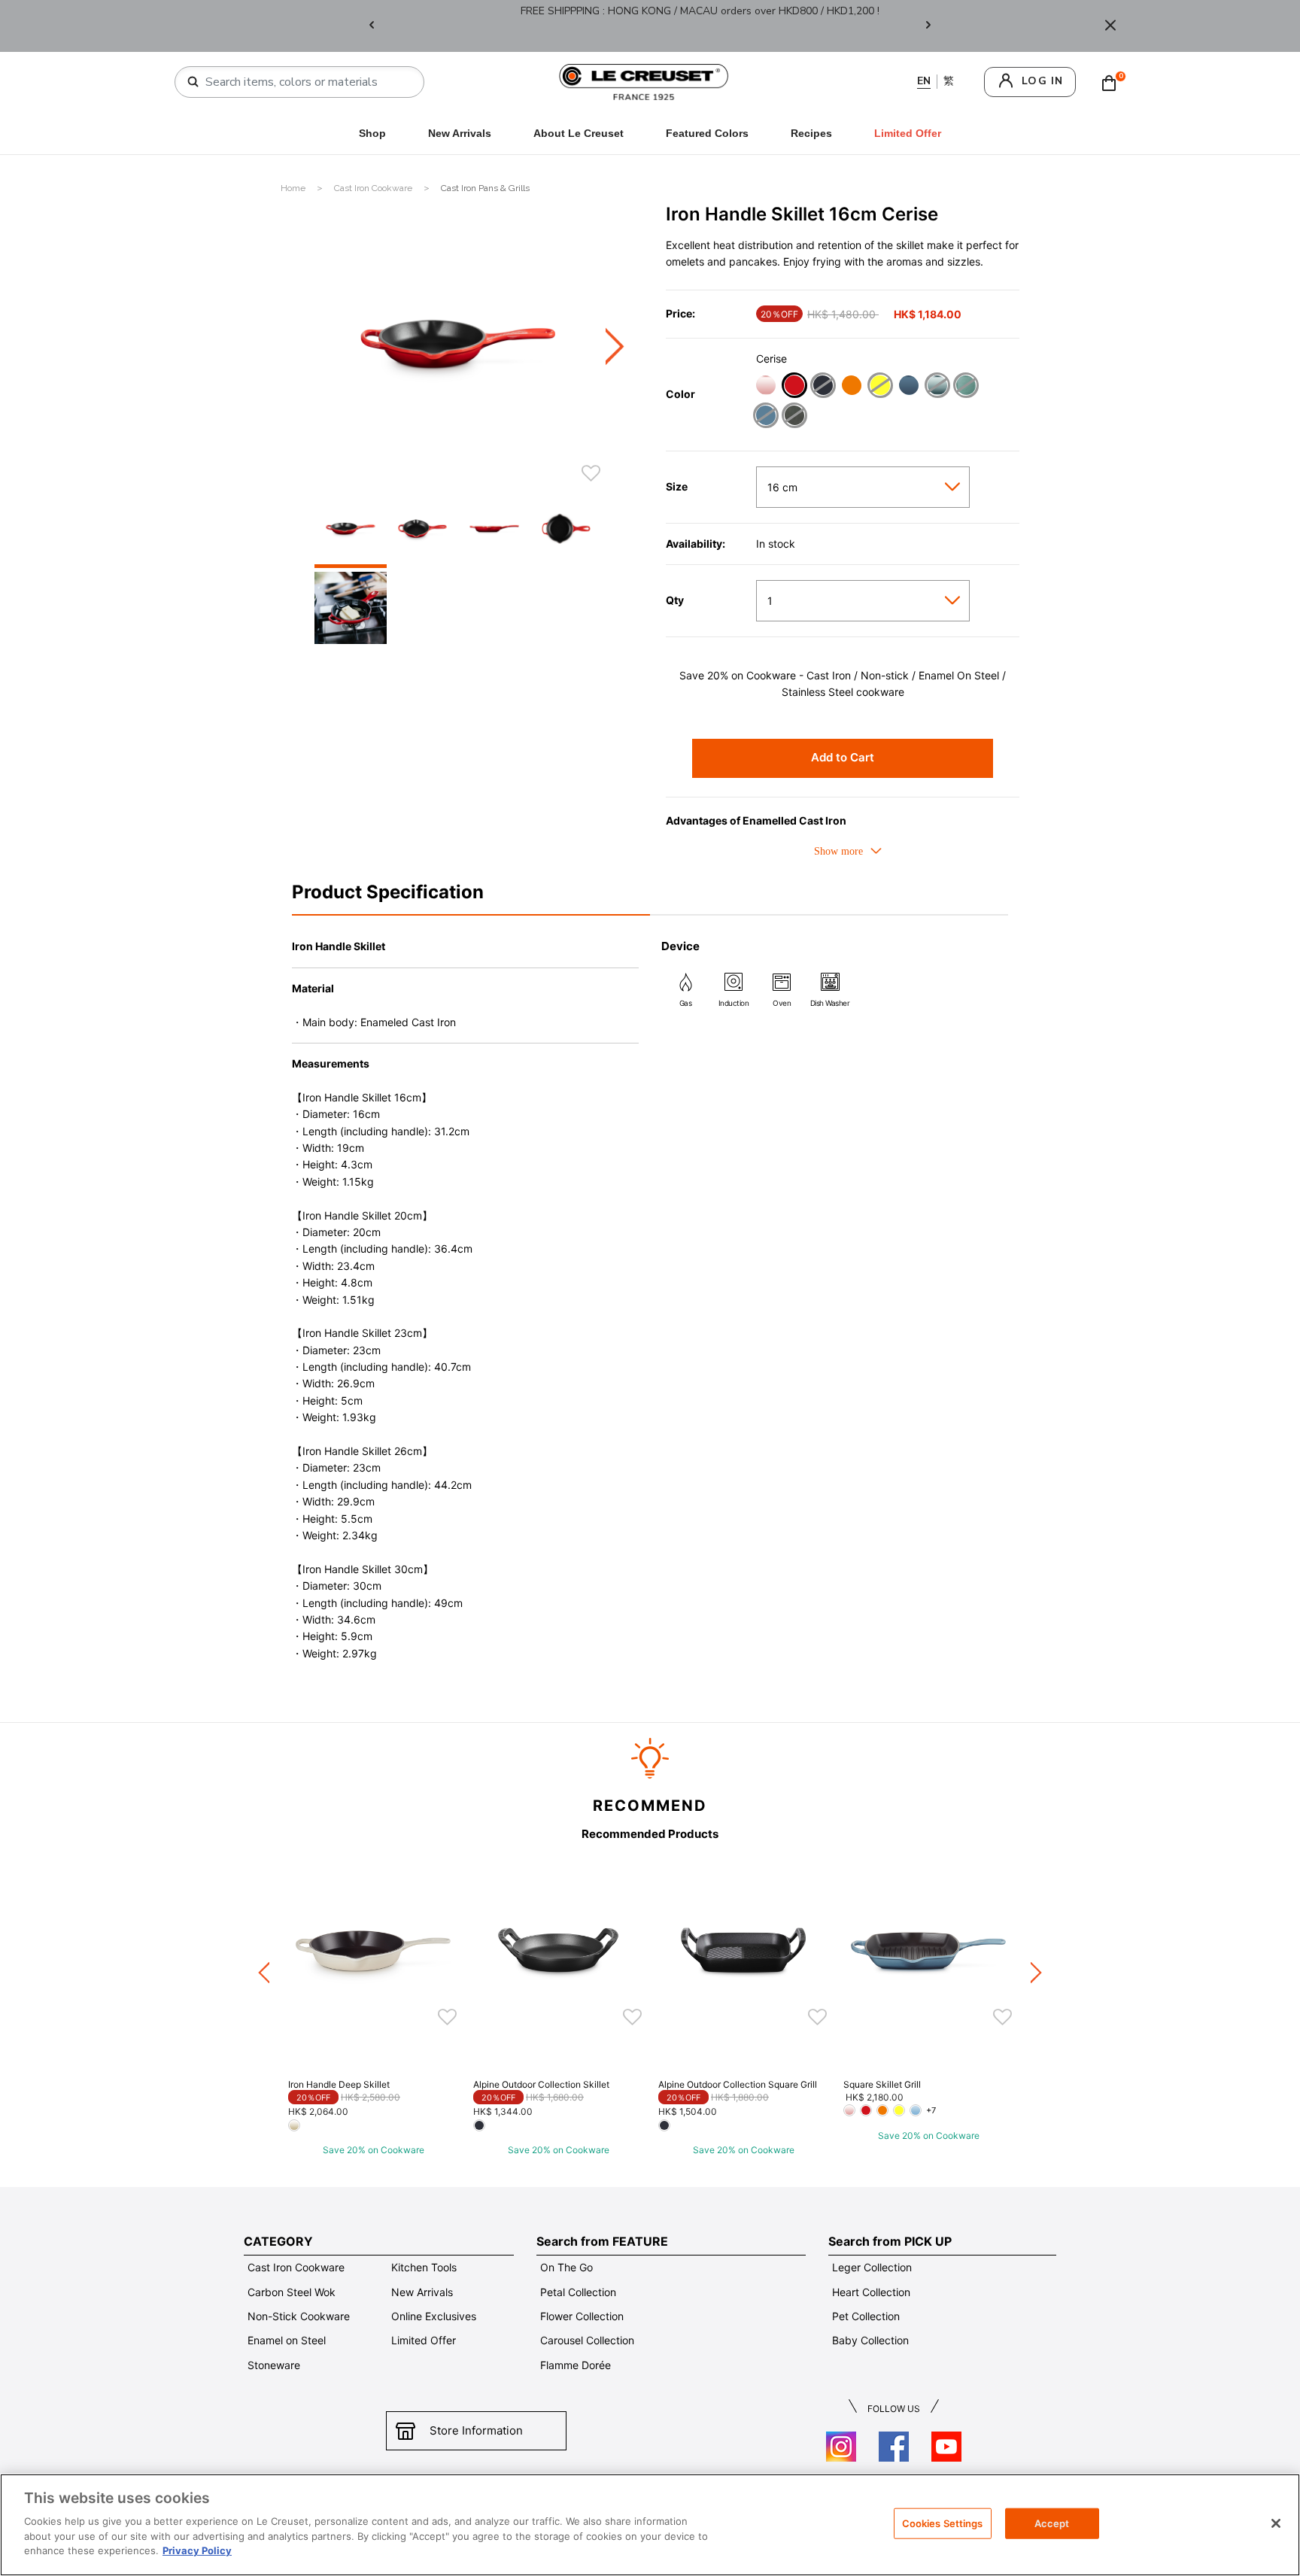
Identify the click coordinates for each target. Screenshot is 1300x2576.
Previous (372, 26)
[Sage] (966, 387)
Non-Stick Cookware (299, 2316)
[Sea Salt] (937, 387)
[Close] (1110, 26)
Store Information (476, 2430)
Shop (372, 133)
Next (928, 26)
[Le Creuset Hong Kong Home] (644, 81)
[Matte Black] (823, 387)
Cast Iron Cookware (374, 188)
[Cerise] (794, 387)
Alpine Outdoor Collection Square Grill (738, 2084)
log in (1042, 81)
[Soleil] (880, 387)
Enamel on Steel (287, 2340)
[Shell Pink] (765, 387)
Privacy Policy (197, 2550)
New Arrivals (460, 133)
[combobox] (305, 82)
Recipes (811, 133)
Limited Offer (424, 2340)
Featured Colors (707, 133)
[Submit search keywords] (193, 82)
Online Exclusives (434, 2316)
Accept (1052, 2523)
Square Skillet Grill (882, 2084)
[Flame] (851, 387)
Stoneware (274, 2365)
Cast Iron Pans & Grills (485, 188)
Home (294, 188)
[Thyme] (794, 417)
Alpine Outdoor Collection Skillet (541, 2084)
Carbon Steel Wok (292, 2292)
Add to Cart (843, 757)
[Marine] (908, 387)
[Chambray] (765, 417)
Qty (675, 600)
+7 (931, 2110)
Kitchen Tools (424, 2267)
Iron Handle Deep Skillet (339, 2084)
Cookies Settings (943, 2523)
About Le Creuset (579, 133)
